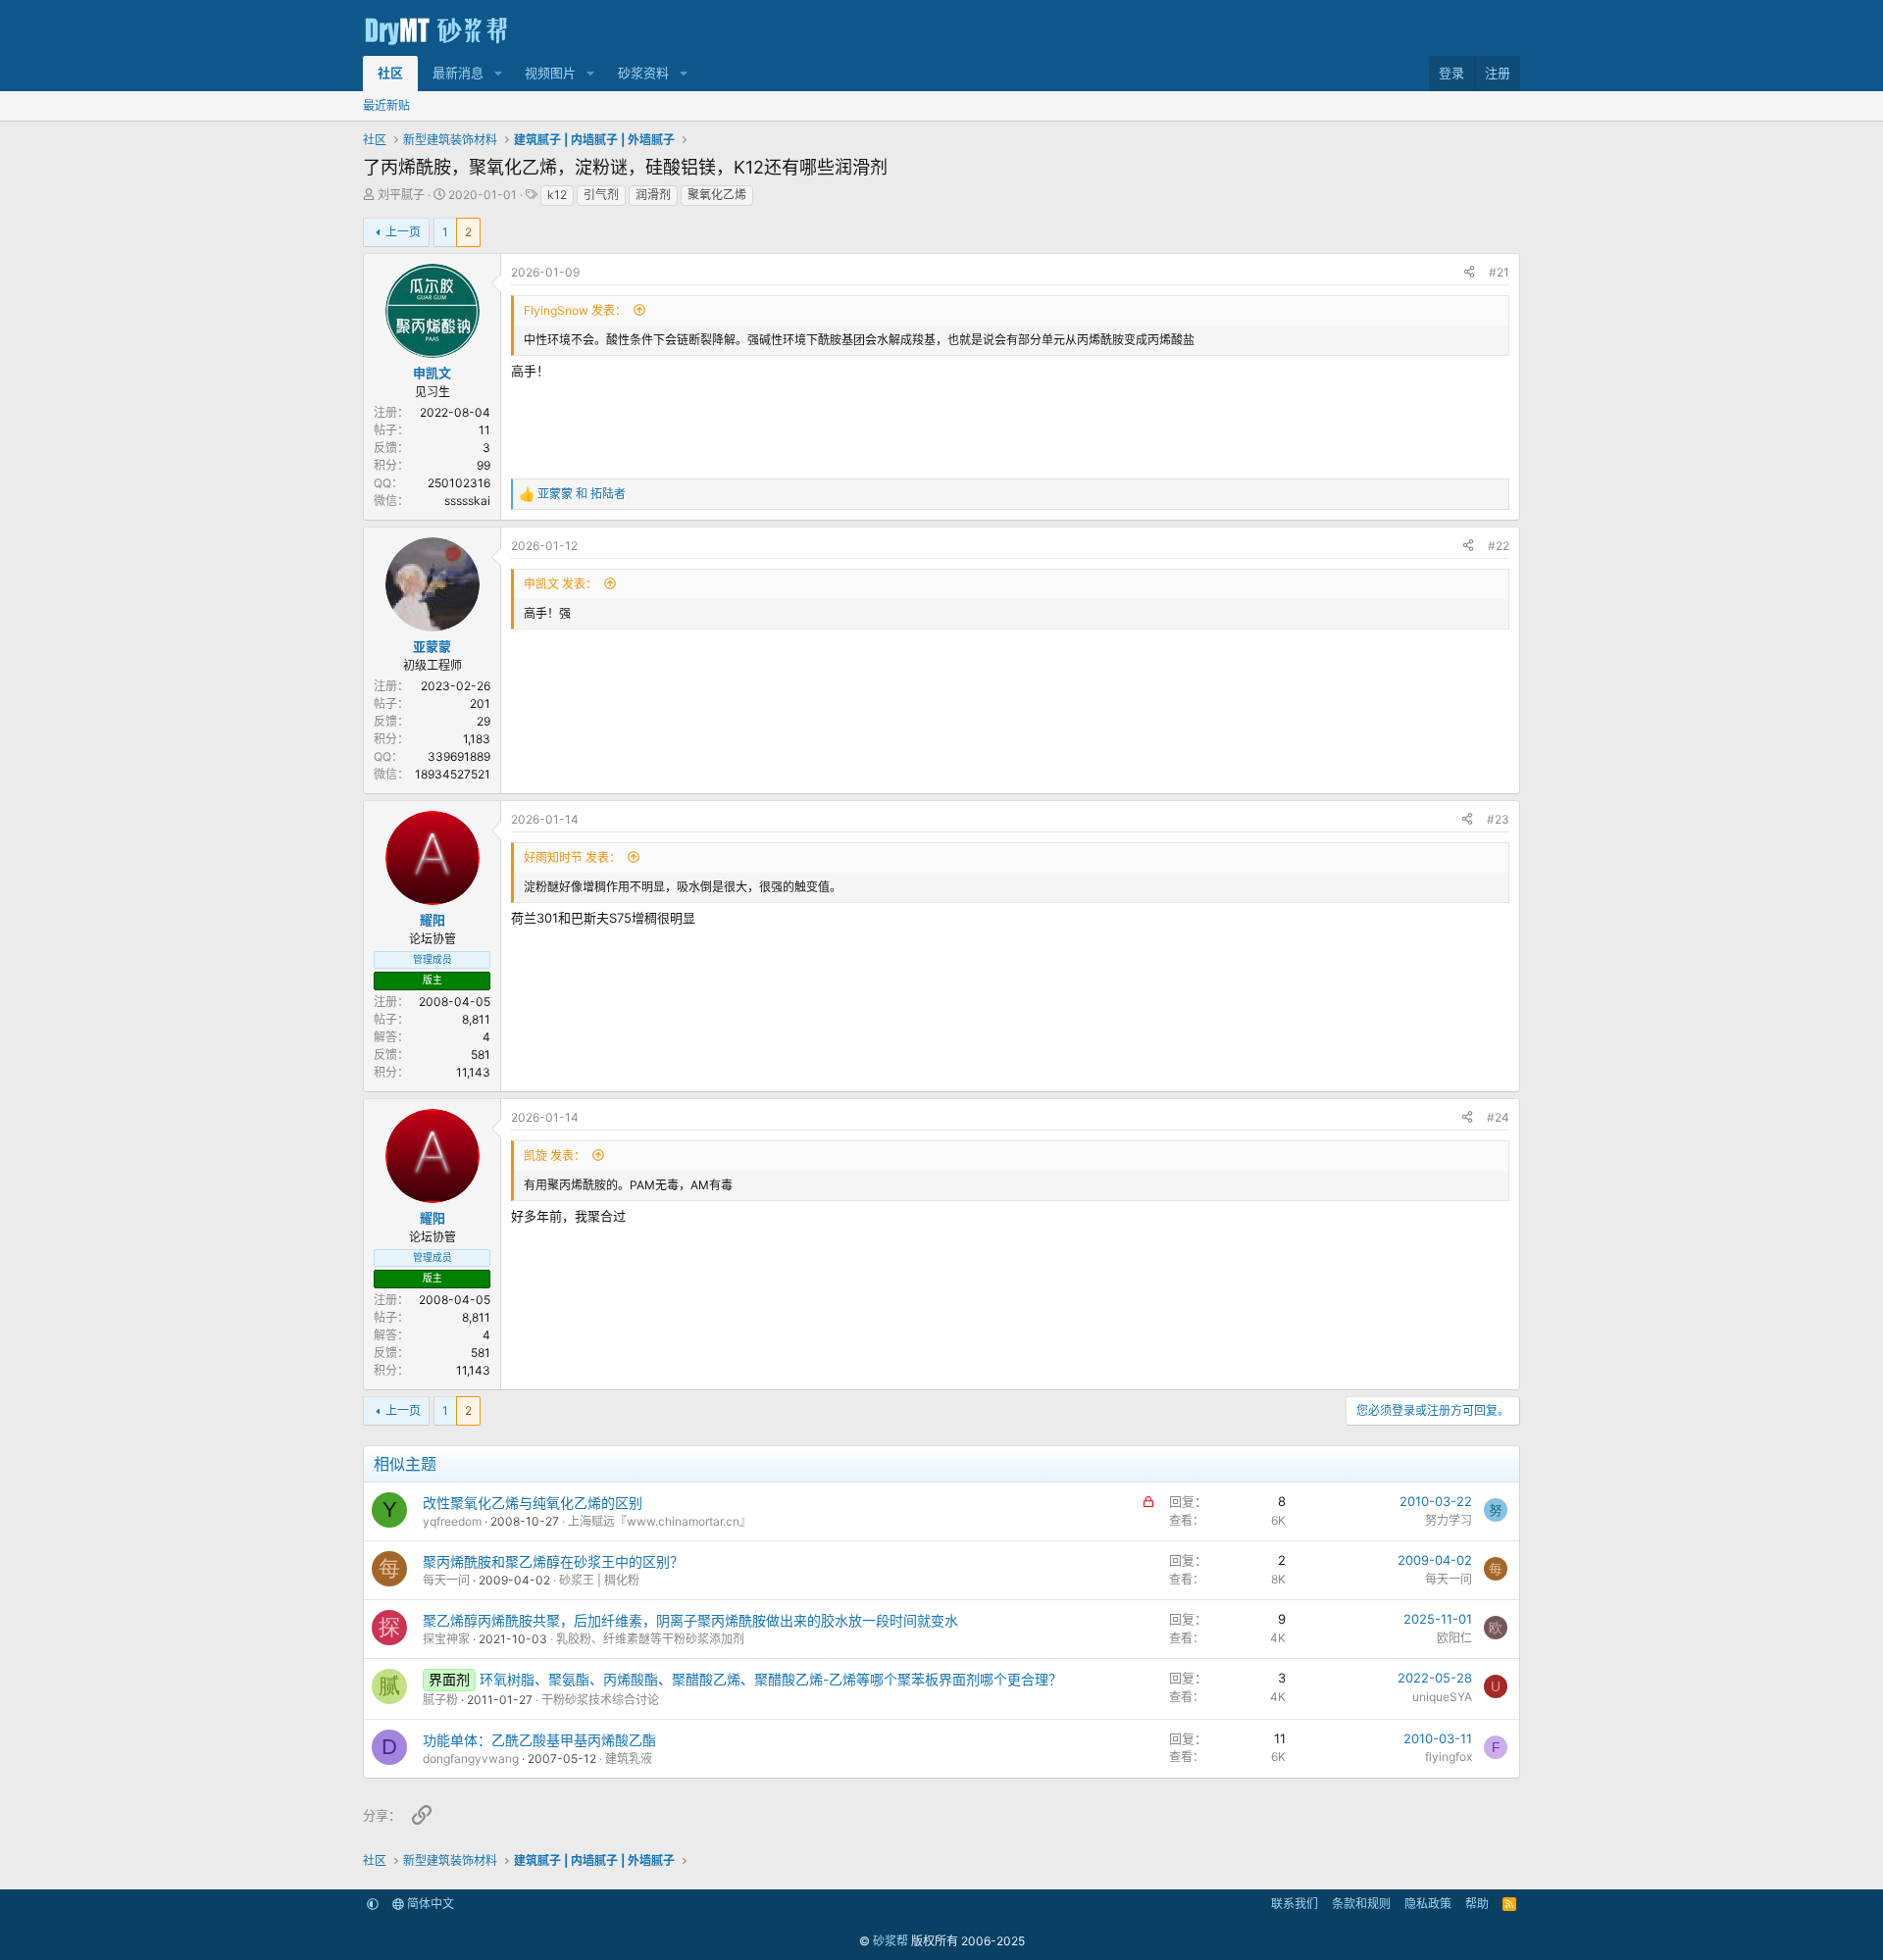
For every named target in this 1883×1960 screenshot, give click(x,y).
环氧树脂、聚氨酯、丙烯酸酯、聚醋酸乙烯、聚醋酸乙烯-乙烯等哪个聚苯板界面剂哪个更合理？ (771, 1679)
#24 (1498, 1117)
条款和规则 (1361, 1904)
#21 (1499, 272)
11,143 (473, 1072)
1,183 (477, 739)
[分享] (1469, 273)
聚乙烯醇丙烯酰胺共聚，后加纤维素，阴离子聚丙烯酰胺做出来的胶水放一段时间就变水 (690, 1620)
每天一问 (446, 1580)
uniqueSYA (1442, 1697)
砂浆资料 (643, 73)
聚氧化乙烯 (717, 195)
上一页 (403, 232)
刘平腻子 (401, 195)
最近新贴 (386, 105)
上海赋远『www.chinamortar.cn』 (660, 1521)
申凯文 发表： (560, 584)
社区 (390, 73)
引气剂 (601, 195)
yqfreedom (452, 1521)
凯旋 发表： (555, 1156)
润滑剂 (653, 195)
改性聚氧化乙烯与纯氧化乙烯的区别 (533, 1503)
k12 (557, 195)
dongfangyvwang (471, 1759)
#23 (1498, 819)
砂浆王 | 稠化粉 (599, 1580)
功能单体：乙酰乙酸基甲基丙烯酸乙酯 (539, 1740)
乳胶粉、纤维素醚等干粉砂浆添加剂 (650, 1639)
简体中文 (429, 1904)
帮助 (1477, 1904)
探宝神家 (446, 1639)
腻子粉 (440, 1700)
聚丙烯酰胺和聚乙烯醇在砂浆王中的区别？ (553, 1561)
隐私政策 (1428, 1904)
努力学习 (1449, 1520)
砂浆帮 (891, 1941)
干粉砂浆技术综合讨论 (600, 1700)
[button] (498, 74)
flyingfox (1449, 1757)
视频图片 (550, 73)
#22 (1499, 546)
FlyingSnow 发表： (575, 310)
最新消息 (458, 73)
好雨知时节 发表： (572, 857)
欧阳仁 (1454, 1638)
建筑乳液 (629, 1759)
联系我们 (1295, 1904)
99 (483, 465)
